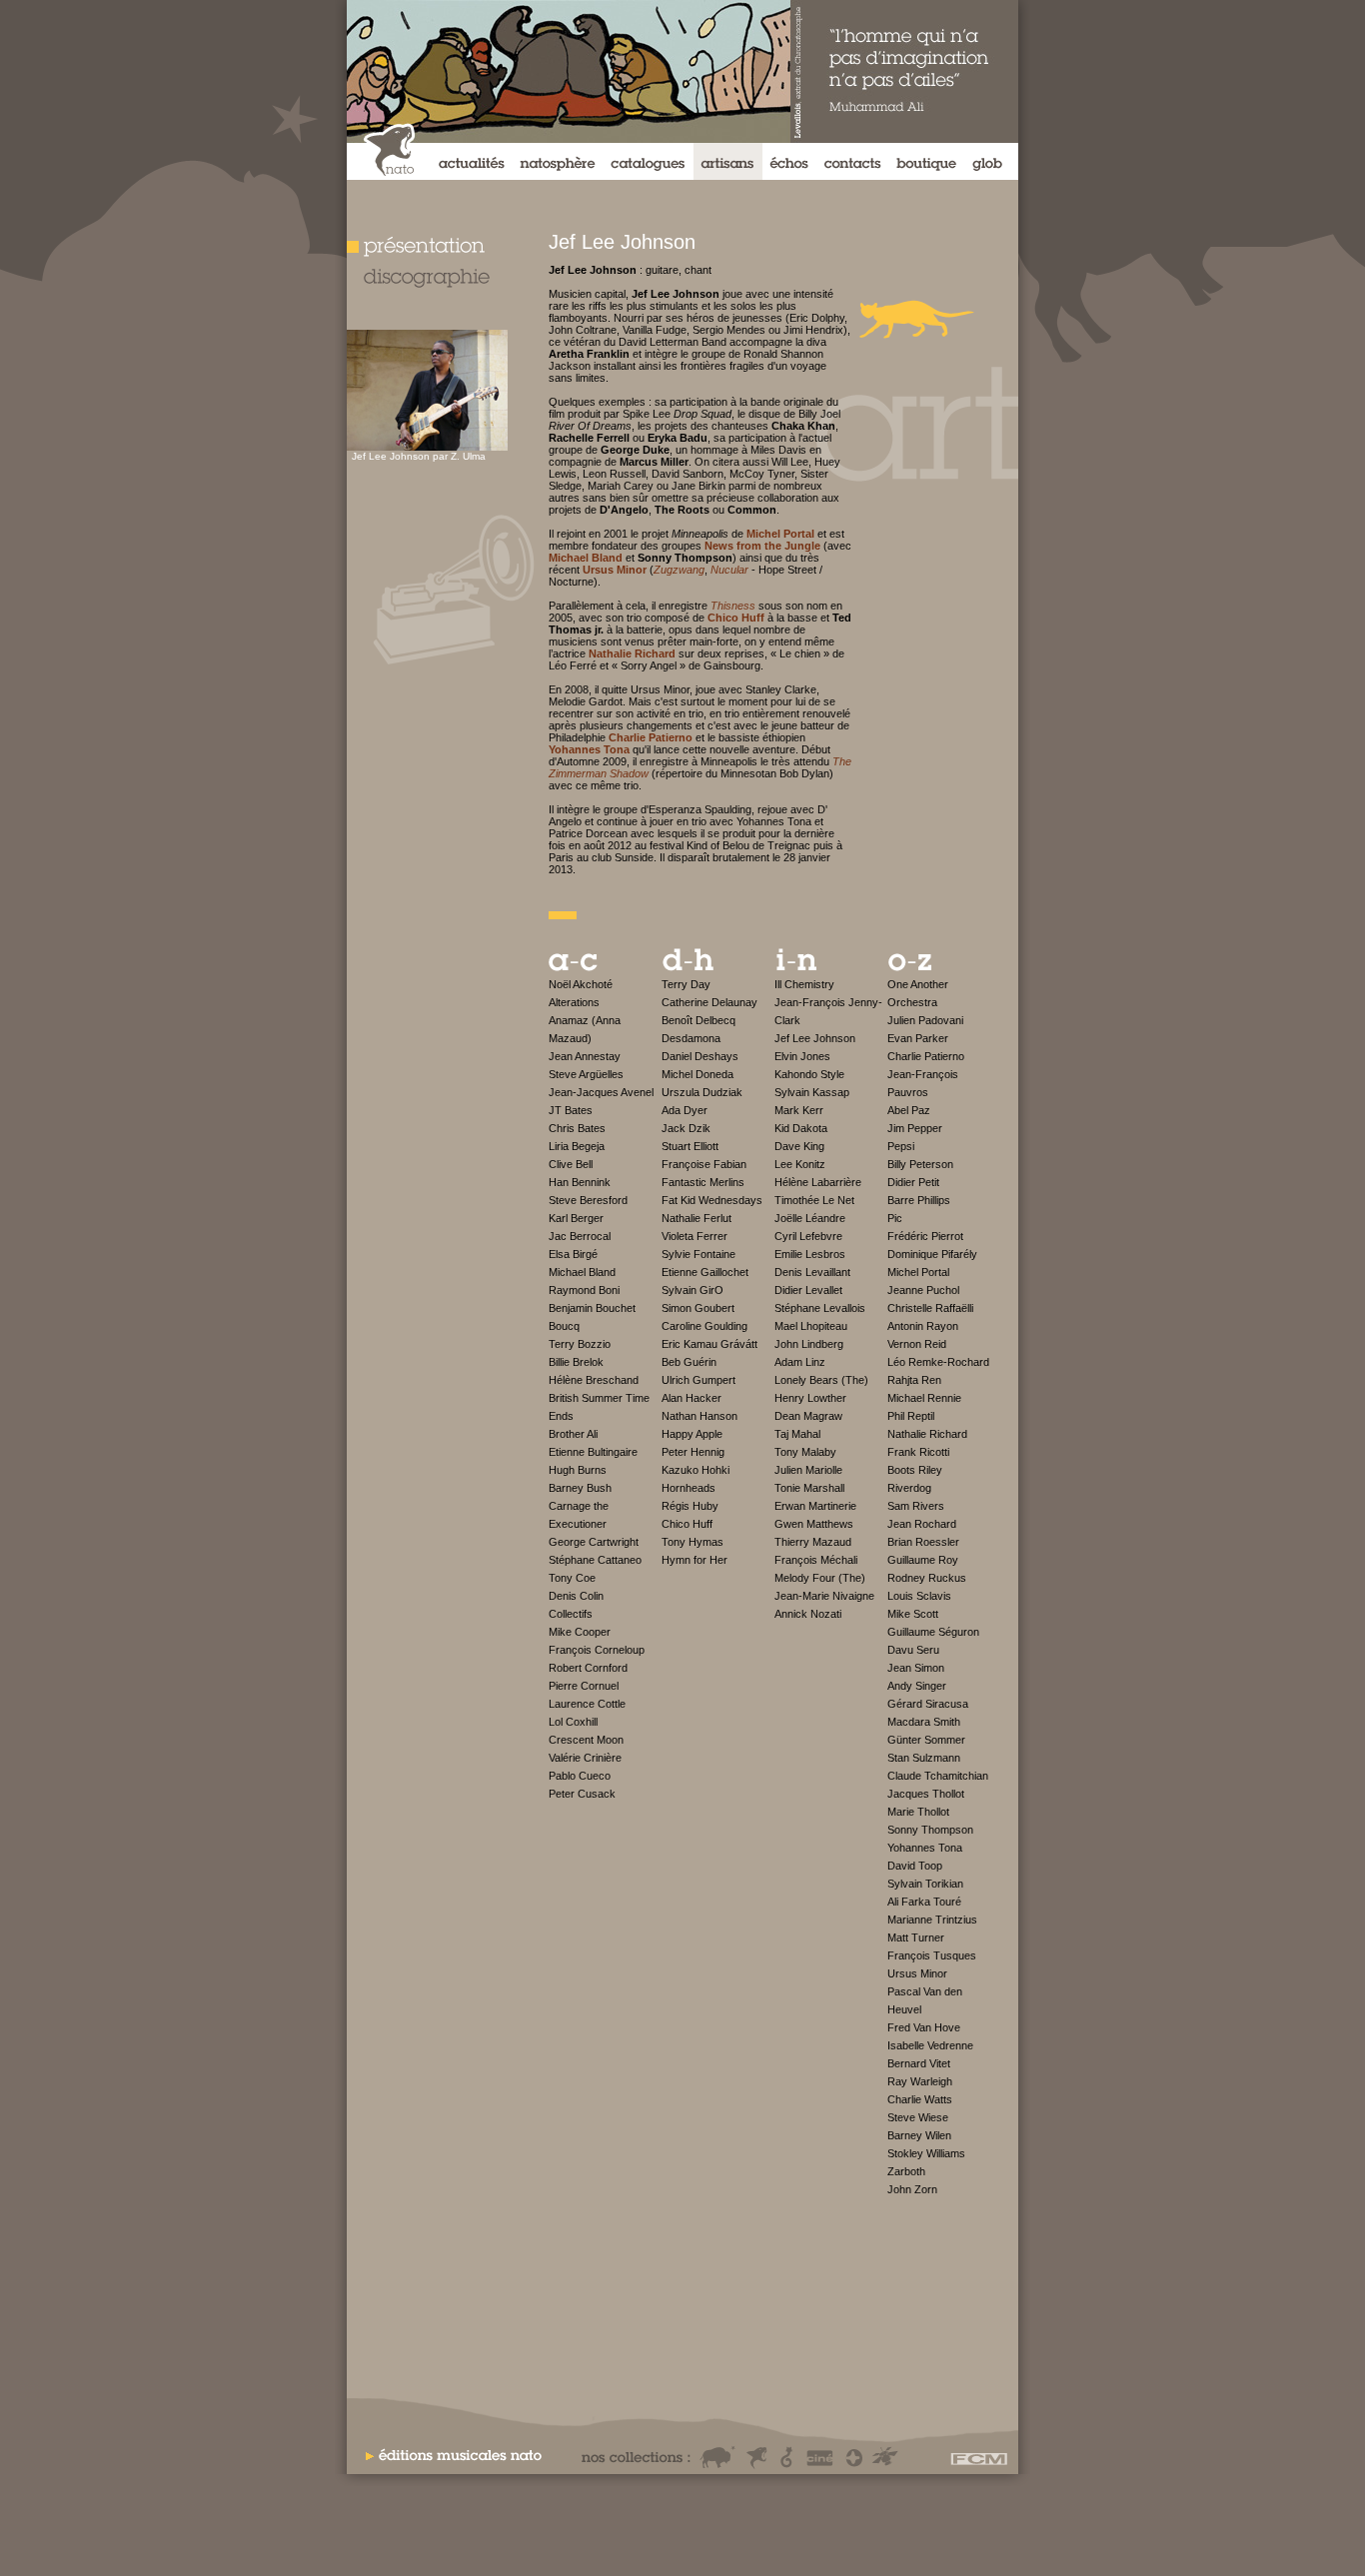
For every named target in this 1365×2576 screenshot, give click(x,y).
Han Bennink (580, 1182)
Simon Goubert (698, 1308)
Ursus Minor (917, 1973)
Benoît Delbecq (698, 1020)
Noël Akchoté (581, 984)
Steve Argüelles (586, 1074)
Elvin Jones (802, 1056)
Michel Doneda (697, 1074)
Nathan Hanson (699, 1416)
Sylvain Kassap (812, 1092)
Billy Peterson (920, 1164)
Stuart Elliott (690, 1146)
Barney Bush (580, 1488)
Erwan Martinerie (815, 1506)
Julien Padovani (925, 1020)
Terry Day (686, 984)
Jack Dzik (686, 1128)
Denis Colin (576, 1596)
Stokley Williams (926, 2153)
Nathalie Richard (927, 1434)
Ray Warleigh (920, 2081)
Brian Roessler (923, 1542)
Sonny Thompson (930, 1830)
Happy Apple (692, 1434)
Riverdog (909, 1488)
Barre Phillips (919, 1200)
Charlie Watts (920, 2099)
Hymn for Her (694, 1560)
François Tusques (932, 1955)
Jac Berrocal (580, 1236)
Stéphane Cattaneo (595, 1560)
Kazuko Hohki (695, 1470)
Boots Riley (915, 1470)
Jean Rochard (922, 1524)
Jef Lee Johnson (815, 1038)
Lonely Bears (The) (821, 1380)
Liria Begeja (577, 1146)
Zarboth (906, 2171)
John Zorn (912, 2189)
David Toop (915, 1866)
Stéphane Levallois (820, 1308)
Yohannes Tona (925, 1848)
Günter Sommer (926, 1740)
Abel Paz (909, 1110)
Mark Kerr (799, 1110)
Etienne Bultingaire (593, 1452)
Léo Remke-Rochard (938, 1362)
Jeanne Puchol (923, 1290)
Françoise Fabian (704, 1164)
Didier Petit (913, 1182)
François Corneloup (597, 1650)
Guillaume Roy (923, 1560)
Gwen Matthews (814, 1524)
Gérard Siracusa (928, 1704)
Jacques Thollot (926, 1794)
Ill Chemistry (804, 984)
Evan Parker (918, 1038)
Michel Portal (918, 1272)
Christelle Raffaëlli (930, 1308)
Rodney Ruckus (927, 1578)
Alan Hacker (691, 1398)
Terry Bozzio (580, 1344)
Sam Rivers (916, 1506)
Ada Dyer (684, 1110)
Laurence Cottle (587, 1704)
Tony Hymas (692, 1542)
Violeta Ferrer (694, 1236)
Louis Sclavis (919, 1596)
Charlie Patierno (926, 1056)
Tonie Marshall (809, 1488)
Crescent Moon (586, 1740)
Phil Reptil (911, 1416)
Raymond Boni (584, 1290)
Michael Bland (582, 1272)
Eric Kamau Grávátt (709, 1344)
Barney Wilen (919, 2135)
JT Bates (571, 1110)
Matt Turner (916, 1937)
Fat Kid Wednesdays (712, 1200)
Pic (895, 1218)
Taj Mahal (797, 1434)
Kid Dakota (801, 1128)
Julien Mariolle (808, 1470)
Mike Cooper (580, 1632)
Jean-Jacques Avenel (601, 1092)
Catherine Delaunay (709, 1002)
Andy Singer (917, 1686)
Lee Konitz (800, 1164)
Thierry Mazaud (813, 1542)
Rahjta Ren (914, 1380)
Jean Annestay (585, 1056)
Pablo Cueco (580, 1776)
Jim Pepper (915, 1128)
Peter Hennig (693, 1452)
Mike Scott (913, 1614)
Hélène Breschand (594, 1380)
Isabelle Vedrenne (930, 2045)
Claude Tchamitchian (938, 1776)
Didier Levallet (808, 1290)
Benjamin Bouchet (592, 1308)
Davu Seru (913, 1650)
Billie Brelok (576, 1362)
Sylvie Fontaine (698, 1254)
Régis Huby (690, 1506)
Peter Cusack (582, 1794)
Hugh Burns (578, 1470)
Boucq (564, 1326)
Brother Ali (573, 1434)
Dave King (799, 1146)
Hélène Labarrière (818, 1182)
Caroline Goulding (704, 1326)
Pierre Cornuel (584, 1686)
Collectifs (571, 1614)
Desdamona (691, 1038)
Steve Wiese (918, 2117)
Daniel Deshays (700, 1056)
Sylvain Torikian (925, 1884)
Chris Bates (577, 1128)
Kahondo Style (809, 1074)
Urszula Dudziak (702, 1092)
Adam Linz (800, 1362)
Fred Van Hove (924, 2027)
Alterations (574, 1002)
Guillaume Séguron (933, 1632)
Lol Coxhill (573, 1722)
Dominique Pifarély (932, 1254)
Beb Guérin (689, 1362)
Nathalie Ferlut (696, 1218)
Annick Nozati (808, 1614)
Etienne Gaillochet (705, 1272)
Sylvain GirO (692, 1290)
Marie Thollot (918, 1812)
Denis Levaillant (812, 1272)
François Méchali (816, 1560)
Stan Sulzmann (924, 1758)
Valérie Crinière (585, 1758)
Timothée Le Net (814, 1200)
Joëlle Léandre (810, 1218)
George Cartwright (594, 1542)
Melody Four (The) (820, 1578)
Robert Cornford (588, 1668)
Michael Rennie (924, 1398)
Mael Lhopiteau (811, 1326)
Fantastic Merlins (703, 1182)
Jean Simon (916, 1668)
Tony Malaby (805, 1452)
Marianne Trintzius (932, 1920)
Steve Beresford (588, 1200)
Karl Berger (576, 1218)
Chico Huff (687, 1524)
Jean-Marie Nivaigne (824, 1596)
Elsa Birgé (573, 1254)
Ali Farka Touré (924, 1902)
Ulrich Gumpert (698, 1380)
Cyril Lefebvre (808, 1236)
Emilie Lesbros (810, 1254)
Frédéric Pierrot (925, 1236)
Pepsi (901, 1146)
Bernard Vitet (919, 2063)
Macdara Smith (924, 1722)
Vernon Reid (917, 1344)
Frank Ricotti (918, 1452)
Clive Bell (571, 1164)
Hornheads (688, 1488)
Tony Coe (572, 1578)
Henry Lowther (810, 1398)
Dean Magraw (808, 1416)
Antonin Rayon (923, 1326)
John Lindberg (809, 1344)
